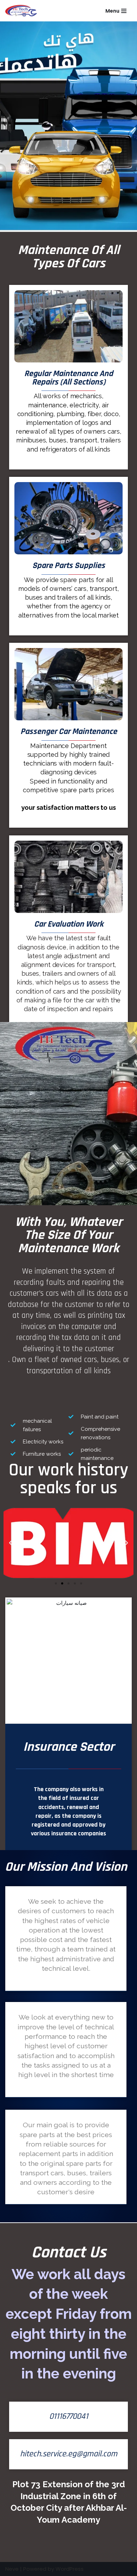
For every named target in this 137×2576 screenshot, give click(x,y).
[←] (23, 11)
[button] (56, 1583)
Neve (12, 2569)
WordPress (70, 2569)
